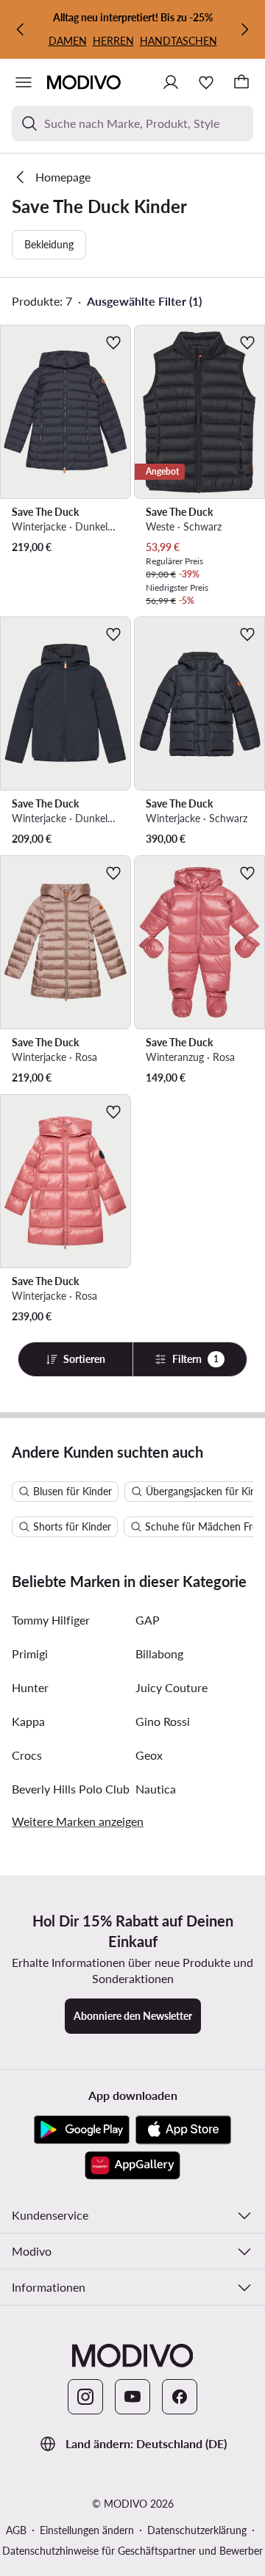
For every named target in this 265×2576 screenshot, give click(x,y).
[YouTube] (132, 2397)
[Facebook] (180, 2397)
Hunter (30, 1687)
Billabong (159, 1654)
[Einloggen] (171, 82)
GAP (148, 1620)
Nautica (156, 1789)
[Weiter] (244, 29)
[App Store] (183, 2130)
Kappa (28, 1721)
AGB (16, 2530)
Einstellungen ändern (87, 2530)
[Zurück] (21, 29)
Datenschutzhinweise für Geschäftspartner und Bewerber (132, 2551)
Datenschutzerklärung (197, 2530)
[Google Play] (82, 2130)
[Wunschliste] (206, 82)
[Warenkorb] (241, 82)
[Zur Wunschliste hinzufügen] (113, 342)
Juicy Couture (172, 1687)
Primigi (30, 1654)
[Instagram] (85, 2397)
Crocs (27, 1755)
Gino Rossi (163, 1721)
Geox (149, 1755)
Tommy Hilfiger (51, 1620)
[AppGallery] (132, 2165)
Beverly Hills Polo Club (71, 1789)
